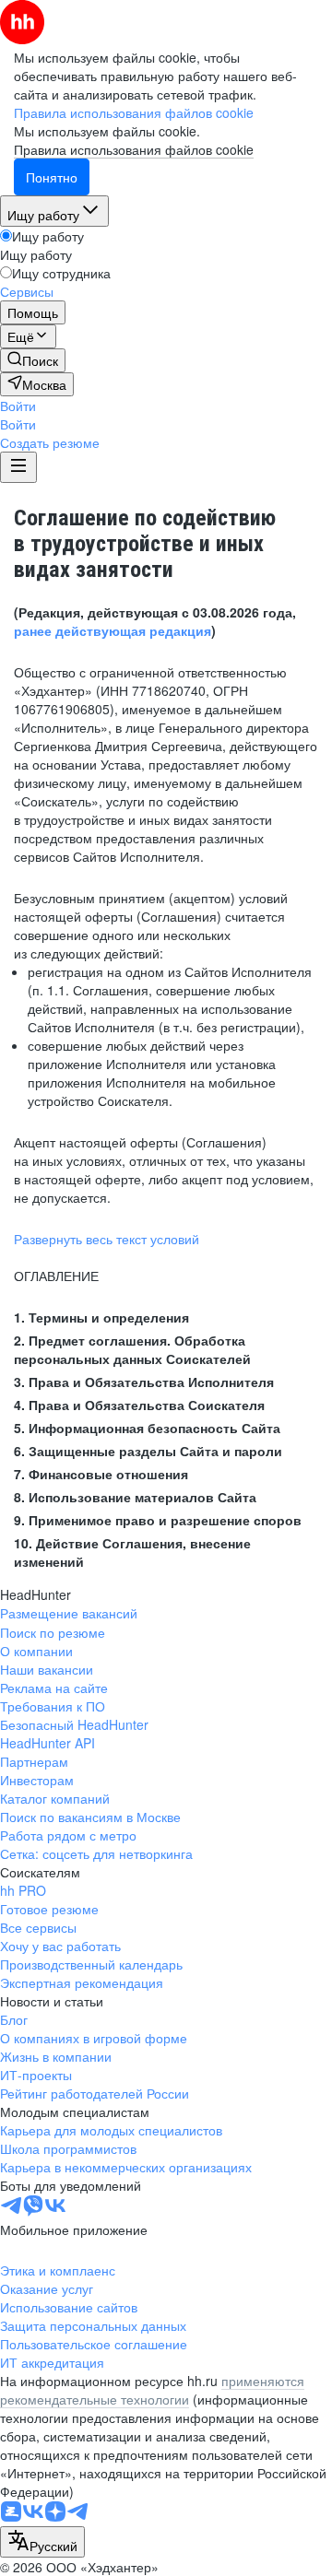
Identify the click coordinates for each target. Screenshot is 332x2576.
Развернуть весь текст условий (107, 1239)
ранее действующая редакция (113, 630)
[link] (33, 360)
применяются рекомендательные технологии (152, 2390)
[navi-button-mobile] (18, 467)
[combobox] (42, 2542)
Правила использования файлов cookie (134, 149)
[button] (18, 406)
